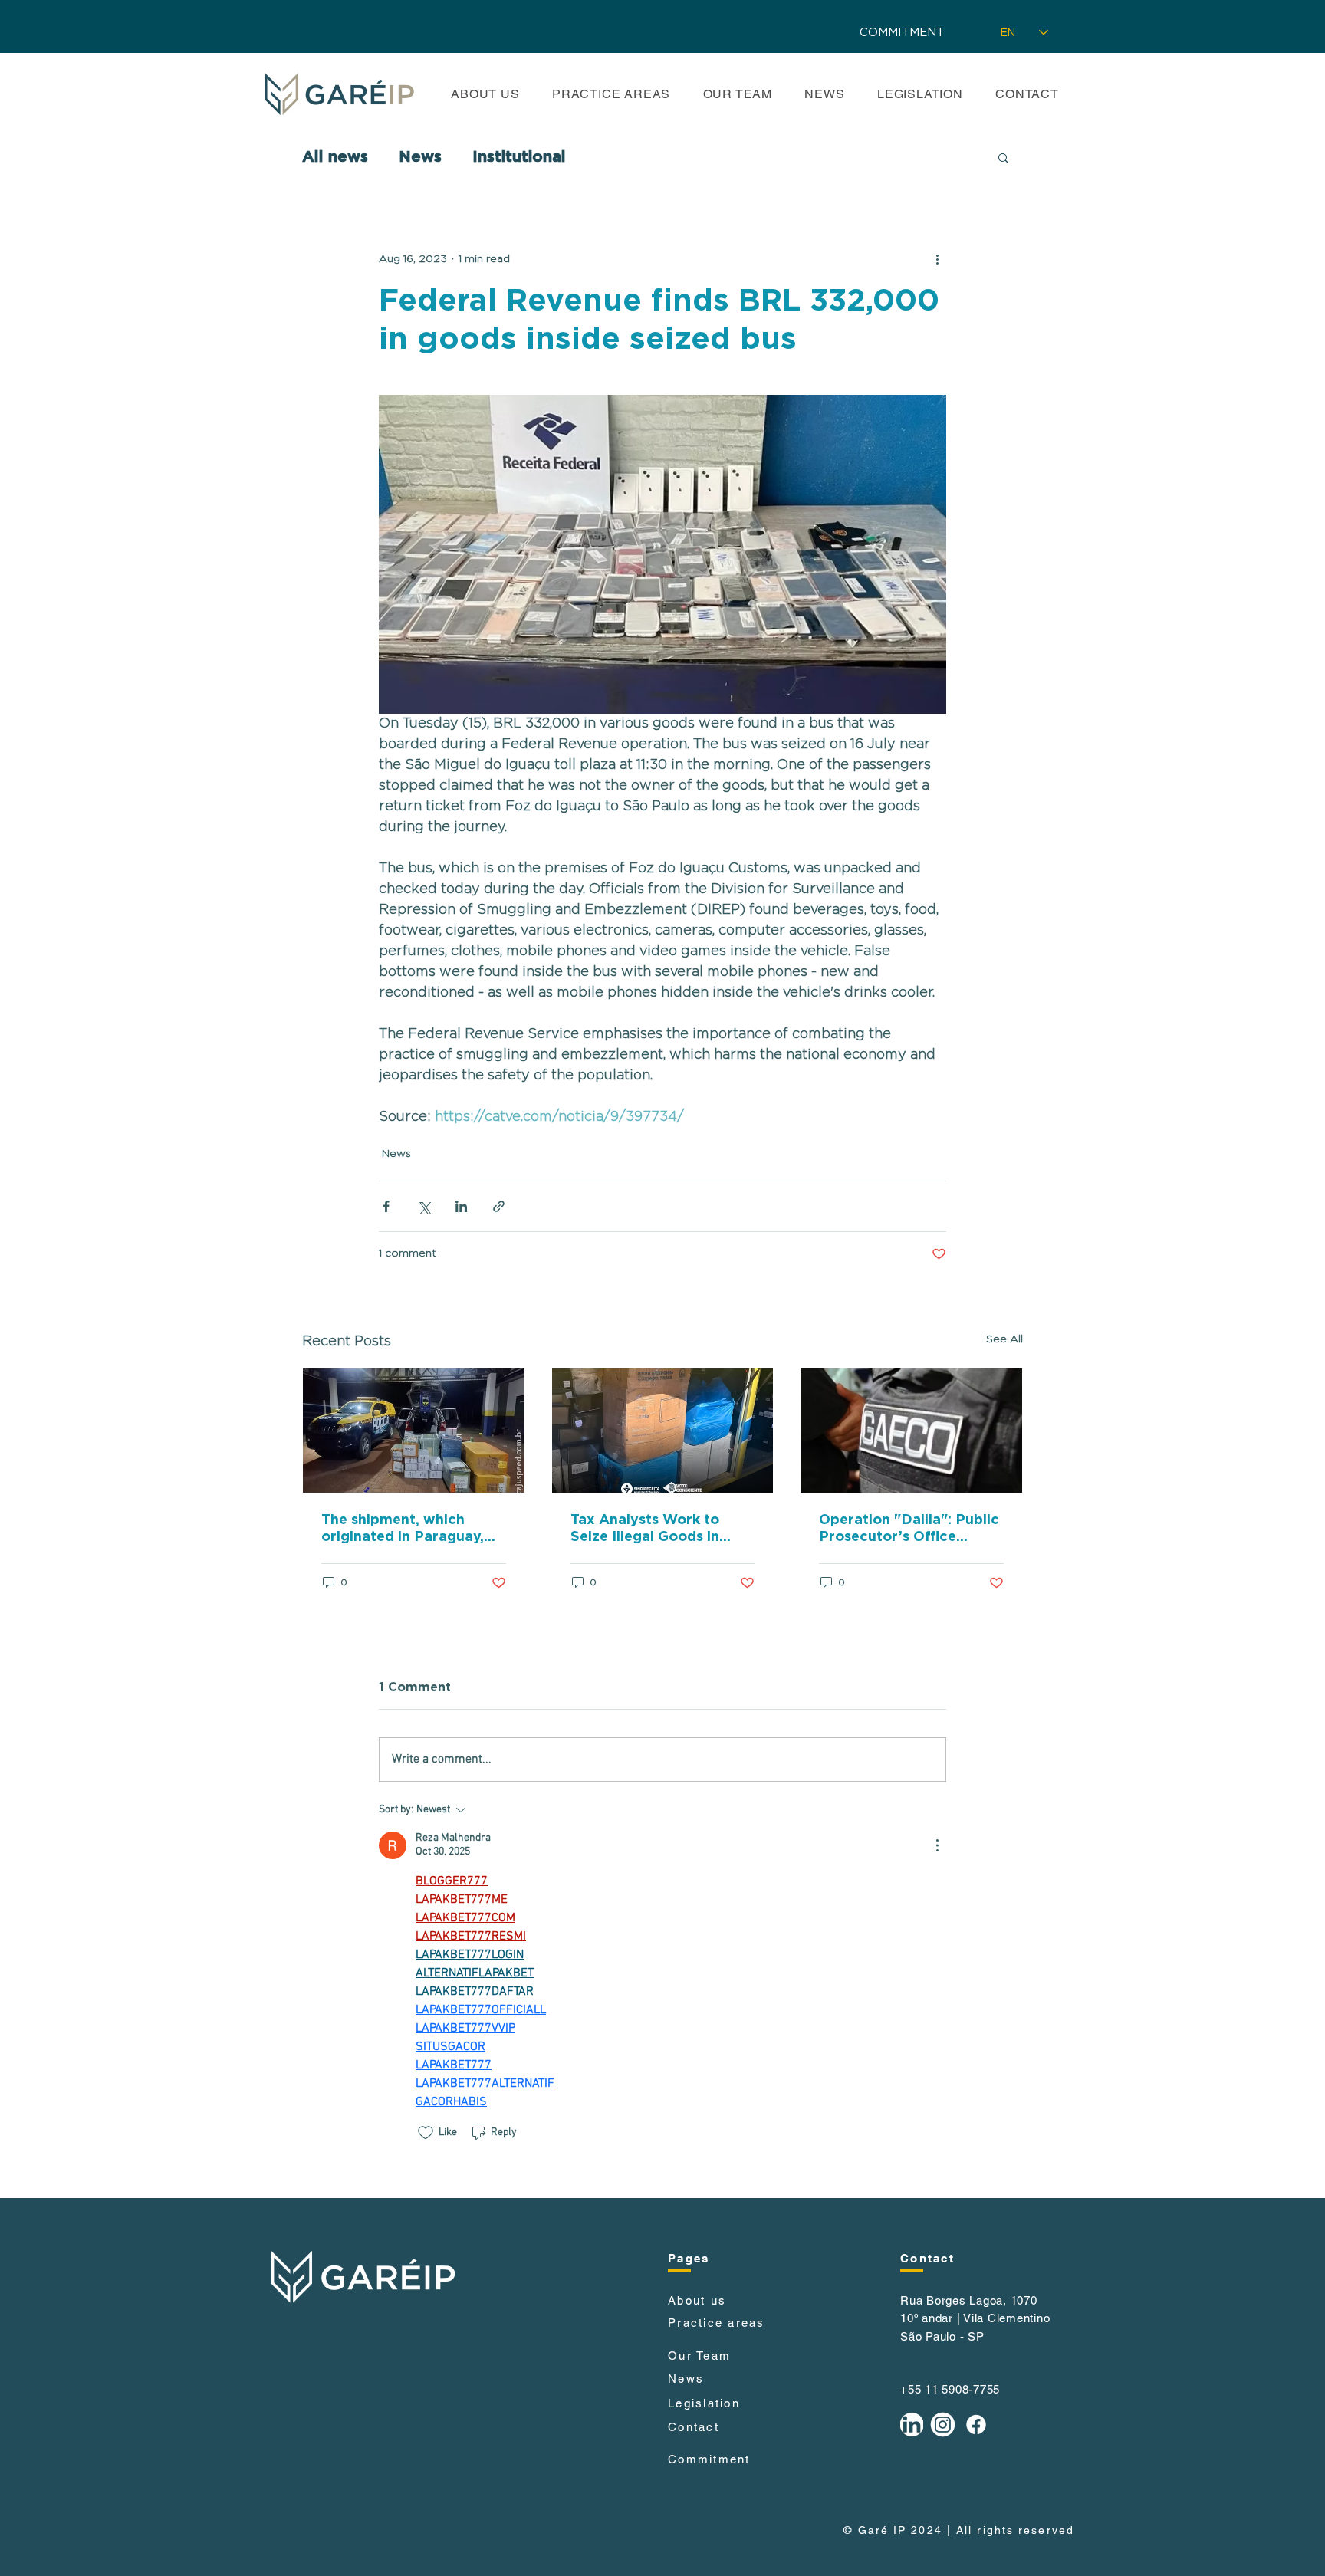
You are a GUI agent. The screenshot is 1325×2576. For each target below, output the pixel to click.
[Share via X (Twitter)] (424, 1206)
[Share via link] (499, 1206)
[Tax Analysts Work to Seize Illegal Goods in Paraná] (663, 1431)
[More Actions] (937, 1845)
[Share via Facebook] (386, 1206)
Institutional (519, 157)
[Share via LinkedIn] (461, 1206)
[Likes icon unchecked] (426, 2133)
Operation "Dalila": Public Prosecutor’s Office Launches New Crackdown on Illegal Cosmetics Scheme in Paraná (909, 1529)
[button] (1003, 157)
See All (1004, 1339)
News (420, 157)
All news (335, 157)
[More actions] (937, 259)
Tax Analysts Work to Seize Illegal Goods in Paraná (645, 1529)
